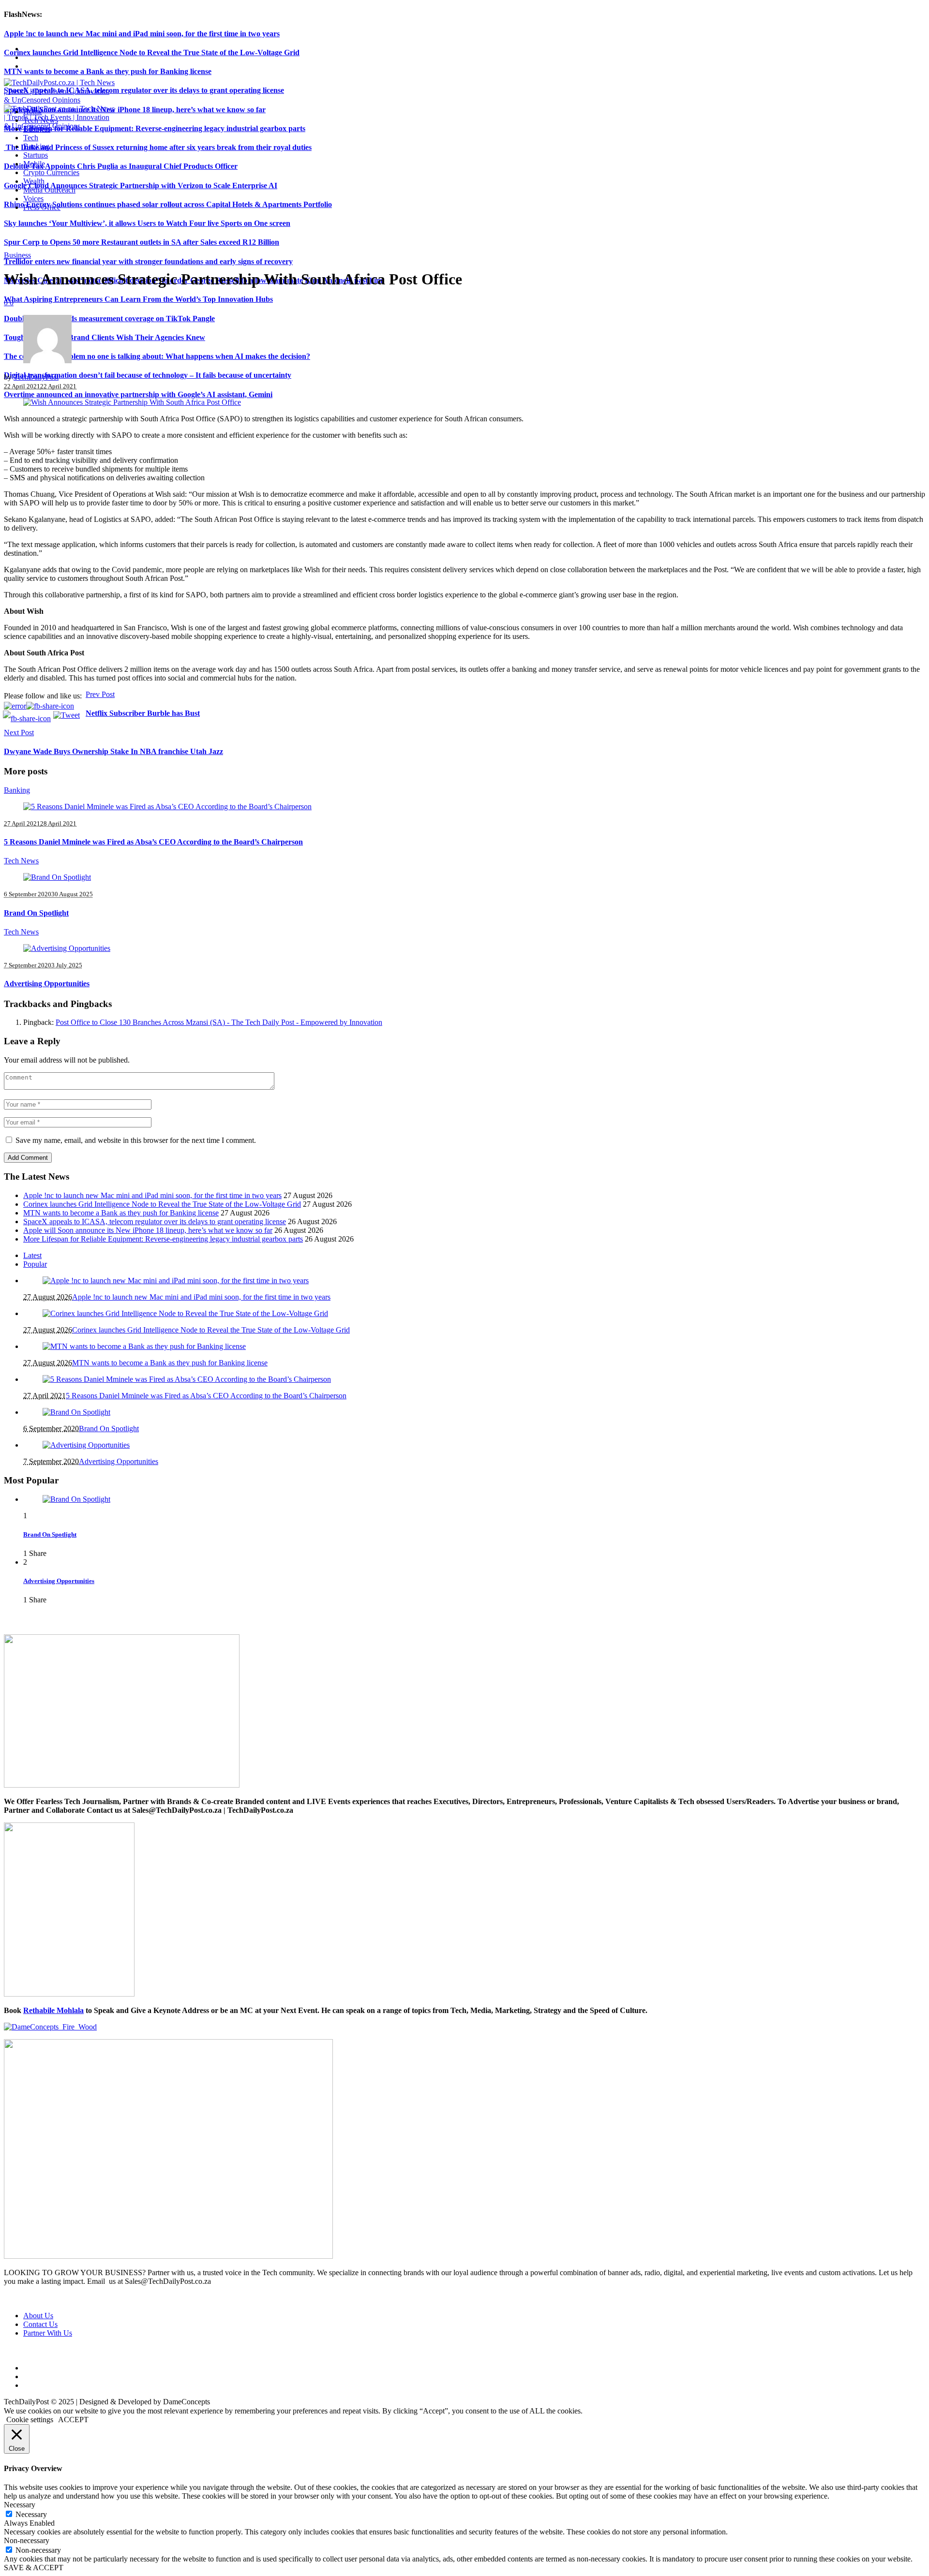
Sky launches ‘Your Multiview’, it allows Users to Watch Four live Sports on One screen (147, 223)
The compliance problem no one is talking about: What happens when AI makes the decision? (157, 356)
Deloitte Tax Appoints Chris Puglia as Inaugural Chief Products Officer (121, 166)
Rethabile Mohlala (53, 2010)
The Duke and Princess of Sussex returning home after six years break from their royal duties (158, 147)
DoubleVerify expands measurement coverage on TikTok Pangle (109, 318)
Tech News (21, 861)
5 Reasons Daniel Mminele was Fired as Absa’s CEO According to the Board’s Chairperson (153, 842)
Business (17, 255)
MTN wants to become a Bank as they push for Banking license (108, 71)
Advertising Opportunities (47, 984)
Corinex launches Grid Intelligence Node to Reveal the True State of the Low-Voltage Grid (152, 52)
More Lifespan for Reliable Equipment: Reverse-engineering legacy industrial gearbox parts (155, 128)
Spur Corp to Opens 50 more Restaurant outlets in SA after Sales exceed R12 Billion (142, 242)
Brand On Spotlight (36, 913)
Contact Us (40, 2324)
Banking (17, 790)
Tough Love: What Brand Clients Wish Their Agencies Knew (105, 337)
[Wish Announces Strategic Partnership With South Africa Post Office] (132, 402)
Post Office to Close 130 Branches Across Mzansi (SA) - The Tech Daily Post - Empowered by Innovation (219, 1022)
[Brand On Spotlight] (57, 877)
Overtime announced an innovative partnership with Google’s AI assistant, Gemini (138, 394)
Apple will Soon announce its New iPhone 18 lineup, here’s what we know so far (135, 110)
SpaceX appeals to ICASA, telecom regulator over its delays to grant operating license (144, 90)
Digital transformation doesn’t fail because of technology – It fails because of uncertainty (148, 375)
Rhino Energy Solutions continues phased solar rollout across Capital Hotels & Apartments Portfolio (168, 204)
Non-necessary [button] (27, 2540)
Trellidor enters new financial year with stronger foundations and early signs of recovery (148, 261)
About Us (38, 2316)
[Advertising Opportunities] (67, 948)
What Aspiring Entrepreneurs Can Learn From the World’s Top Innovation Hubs (138, 299)
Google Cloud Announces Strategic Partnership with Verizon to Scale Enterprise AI (141, 185)
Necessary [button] (20, 2505)
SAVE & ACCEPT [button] (34, 2568)
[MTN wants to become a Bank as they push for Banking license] (144, 1346)
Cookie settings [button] (30, 2420)
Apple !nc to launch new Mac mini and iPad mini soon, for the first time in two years (142, 34)
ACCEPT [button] (73, 2420)
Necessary (31, 2514)
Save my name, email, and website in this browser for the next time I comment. (136, 1140)
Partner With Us (48, 2333)
